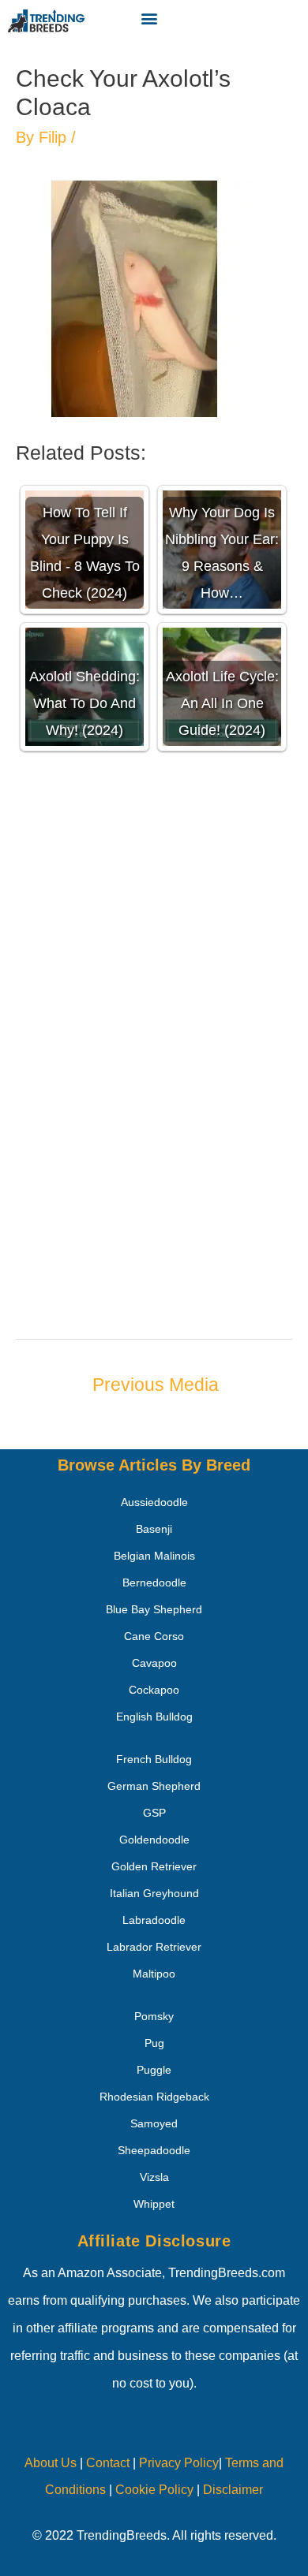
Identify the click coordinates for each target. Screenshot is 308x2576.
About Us (51, 2463)
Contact (106, 2463)
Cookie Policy (154, 2490)
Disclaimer (233, 2490)
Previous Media (156, 1385)
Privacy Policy (179, 2463)
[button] (150, 18)
